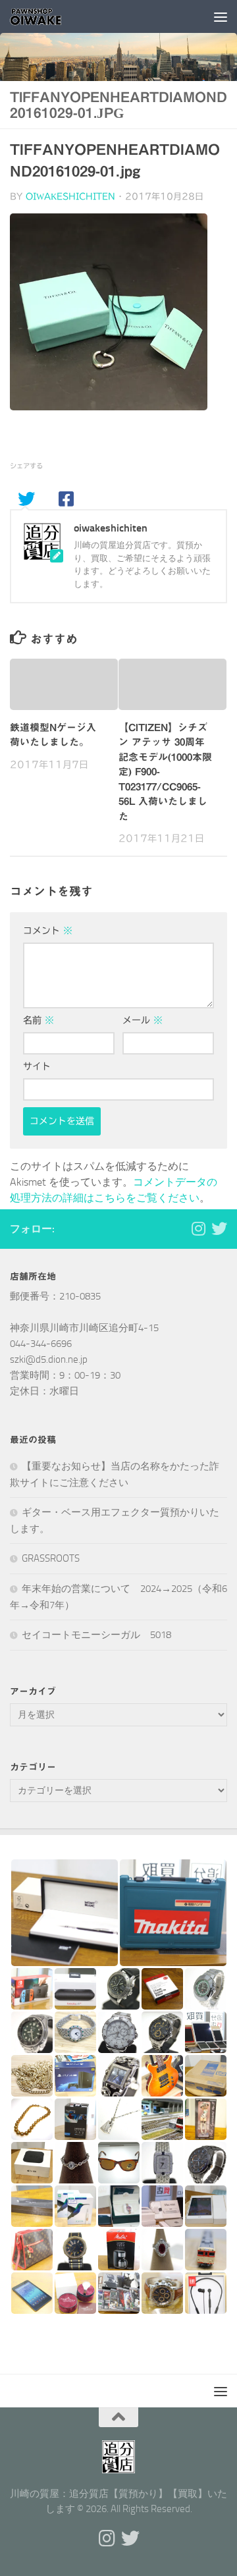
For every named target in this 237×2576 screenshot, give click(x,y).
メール (143, 1020)
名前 (39, 1020)
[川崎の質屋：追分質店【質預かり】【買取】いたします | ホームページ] (45, 16)
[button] (64, 1913)
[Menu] (221, 16)
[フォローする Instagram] (198, 1228)
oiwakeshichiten (70, 197)
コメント (48, 931)
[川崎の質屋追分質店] (219, 1228)
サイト (37, 1066)
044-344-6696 (41, 1344)
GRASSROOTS (51, 1558)
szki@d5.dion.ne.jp (49, 1359)
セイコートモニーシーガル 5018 (96, 1635)
